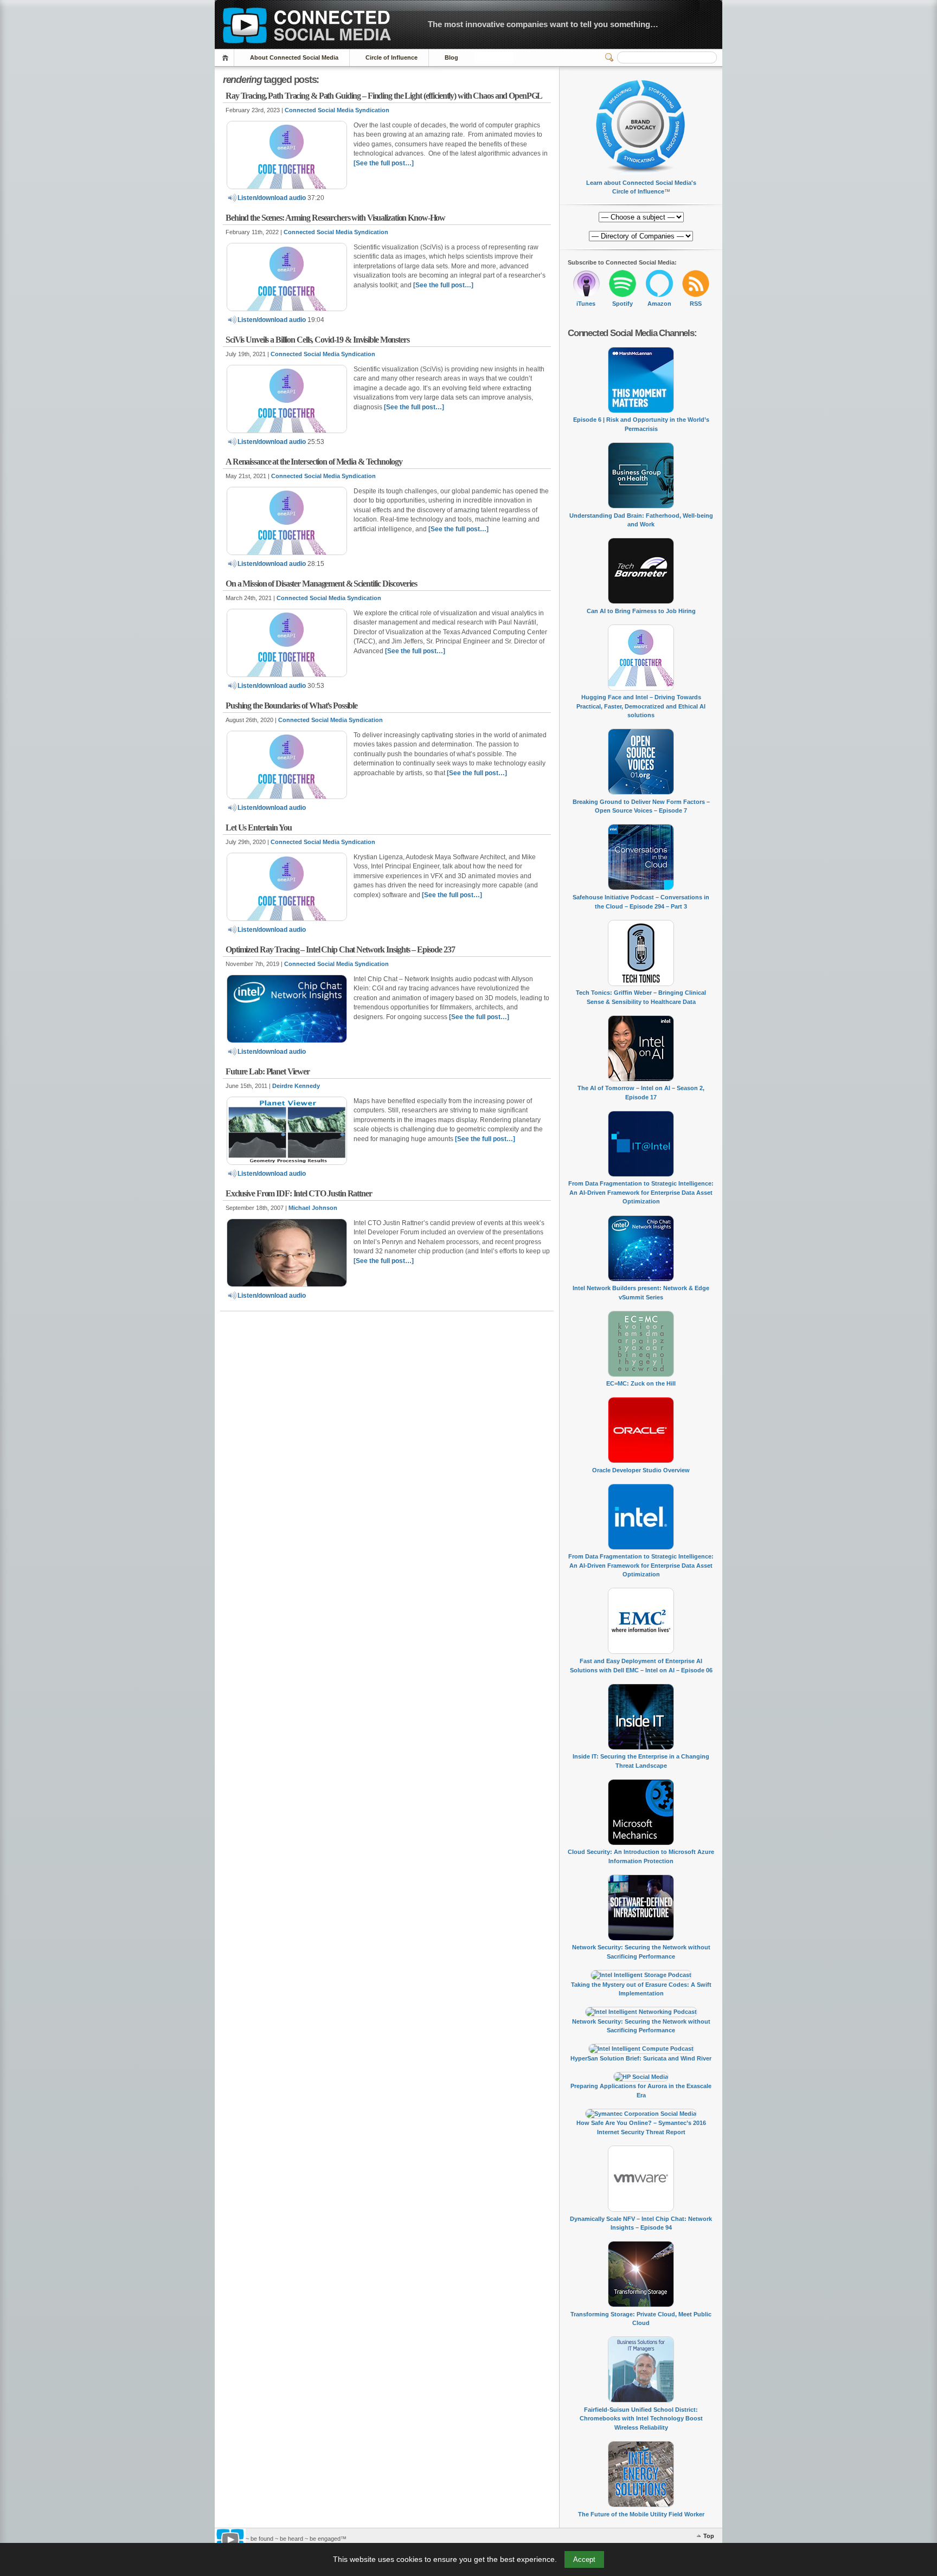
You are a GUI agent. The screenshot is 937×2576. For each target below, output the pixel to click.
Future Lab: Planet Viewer (268, 1071)
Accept (584, 2559)
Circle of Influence (392, 57)
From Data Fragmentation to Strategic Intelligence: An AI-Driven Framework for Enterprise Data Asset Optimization (641, 1192)
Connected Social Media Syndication (337, 110)
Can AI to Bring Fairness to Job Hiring (641, 611)
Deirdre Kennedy (296, 1086)
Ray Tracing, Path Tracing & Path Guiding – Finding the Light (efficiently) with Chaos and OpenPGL (384, 96)
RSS (696, 304)
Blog (451, 57)
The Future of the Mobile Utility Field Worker (641, 2514)
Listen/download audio (272, 198)
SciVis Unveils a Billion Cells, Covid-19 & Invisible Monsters (317, 340)
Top (709, 2536)
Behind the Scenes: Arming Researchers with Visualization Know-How (335, 218)
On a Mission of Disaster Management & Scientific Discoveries (321, 584)
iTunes (586, 304)
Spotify (622, 304)
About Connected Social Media (294, 57)
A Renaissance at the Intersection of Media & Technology (314, 462)
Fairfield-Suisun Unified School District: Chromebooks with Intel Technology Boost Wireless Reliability (641, 2419)
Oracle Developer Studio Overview (641, 1470)
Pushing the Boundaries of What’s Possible (291, 706)
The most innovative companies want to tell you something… (543, 24)
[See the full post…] (384, 163)
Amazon (659, 304)
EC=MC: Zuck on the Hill (641, 1383)
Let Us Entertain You (259, 827)
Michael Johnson (313, 1208)
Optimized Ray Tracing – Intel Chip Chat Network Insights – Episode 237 (340, 949)
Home (227, 58)
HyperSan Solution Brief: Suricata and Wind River (641, 2058)
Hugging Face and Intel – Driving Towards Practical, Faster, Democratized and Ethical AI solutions (641, 706)
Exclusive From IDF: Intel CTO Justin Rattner (299, 1193)
